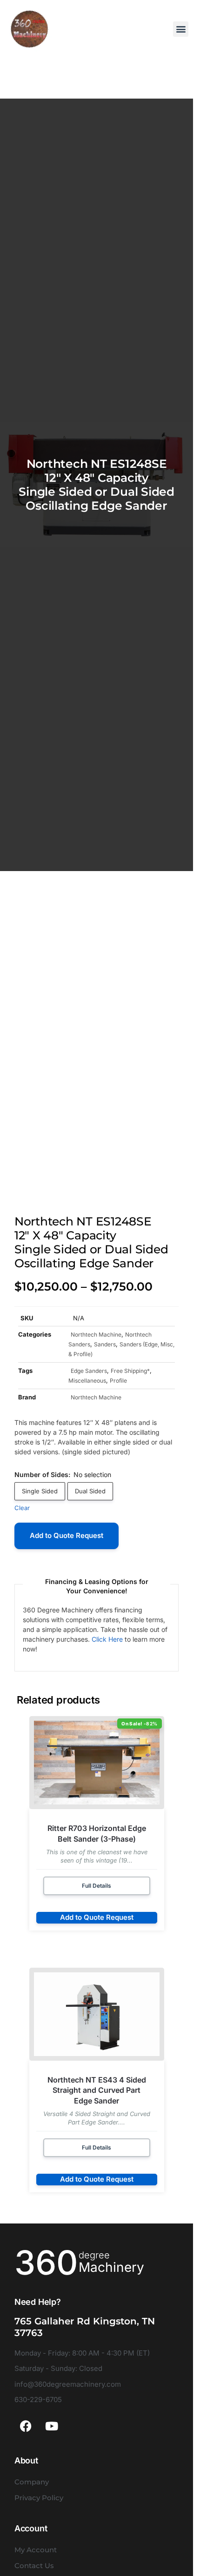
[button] (181, 29)
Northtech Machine (96, 1335)
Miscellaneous (87, 1381)
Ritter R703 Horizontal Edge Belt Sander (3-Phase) (97, 1833)
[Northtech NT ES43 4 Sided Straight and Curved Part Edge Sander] (97, 2014)
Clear (22, 1508)
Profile (118, 1381)
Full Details (97, 1886)
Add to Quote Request (67, 1535)
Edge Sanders (89, 1371)
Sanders (105, 1344)
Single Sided (40, 1491)
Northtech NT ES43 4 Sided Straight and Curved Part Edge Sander (97, 2090)
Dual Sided (90, 1491)
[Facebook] (26, 2426)
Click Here (107, 1639)
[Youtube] (52, 2426)
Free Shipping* (130, 1371)
